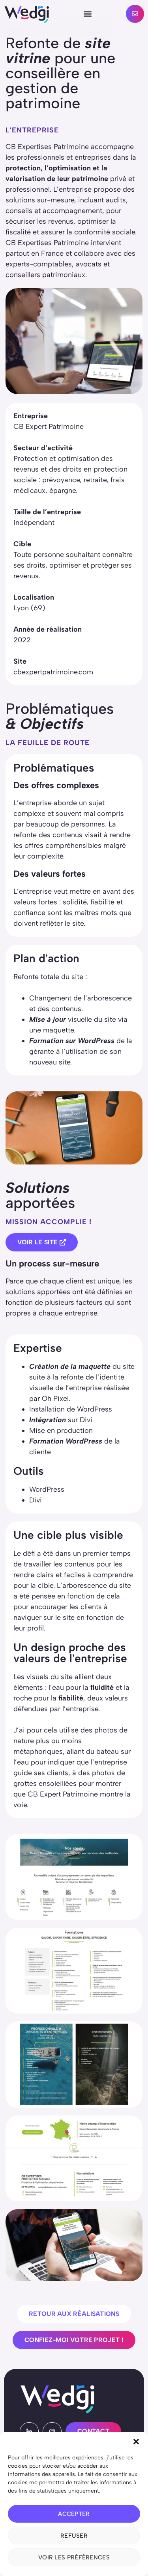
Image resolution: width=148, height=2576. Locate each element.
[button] (136, 2442)
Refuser (74, 2536)
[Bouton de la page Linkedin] (29, 2431)
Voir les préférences (74, 2557)
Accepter (74, 2514)
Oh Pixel (55, 1398)
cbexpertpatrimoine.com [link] (53, 672)
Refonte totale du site (48, 977)
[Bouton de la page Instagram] (52, 2431)
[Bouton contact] (135, 14)
